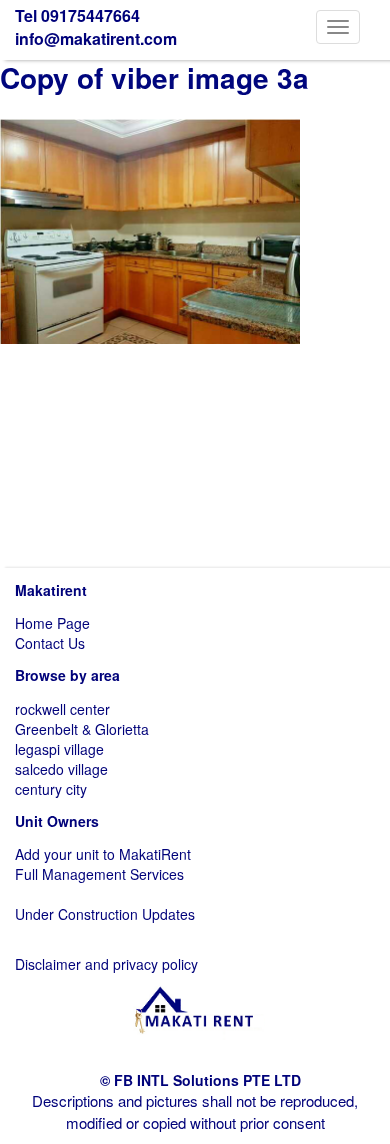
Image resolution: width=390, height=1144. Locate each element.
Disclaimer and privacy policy (106, 964)
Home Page (52, 623)
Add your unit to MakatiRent (103, 854)
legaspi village (59, 749)
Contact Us (50, 643)
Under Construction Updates (105, 914)
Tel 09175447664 (77, 15)
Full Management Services (99, 874)
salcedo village (61, 769)
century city (51, 789)
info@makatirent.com (96, 38)
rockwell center (62, 709)
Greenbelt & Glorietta (82, 729)
